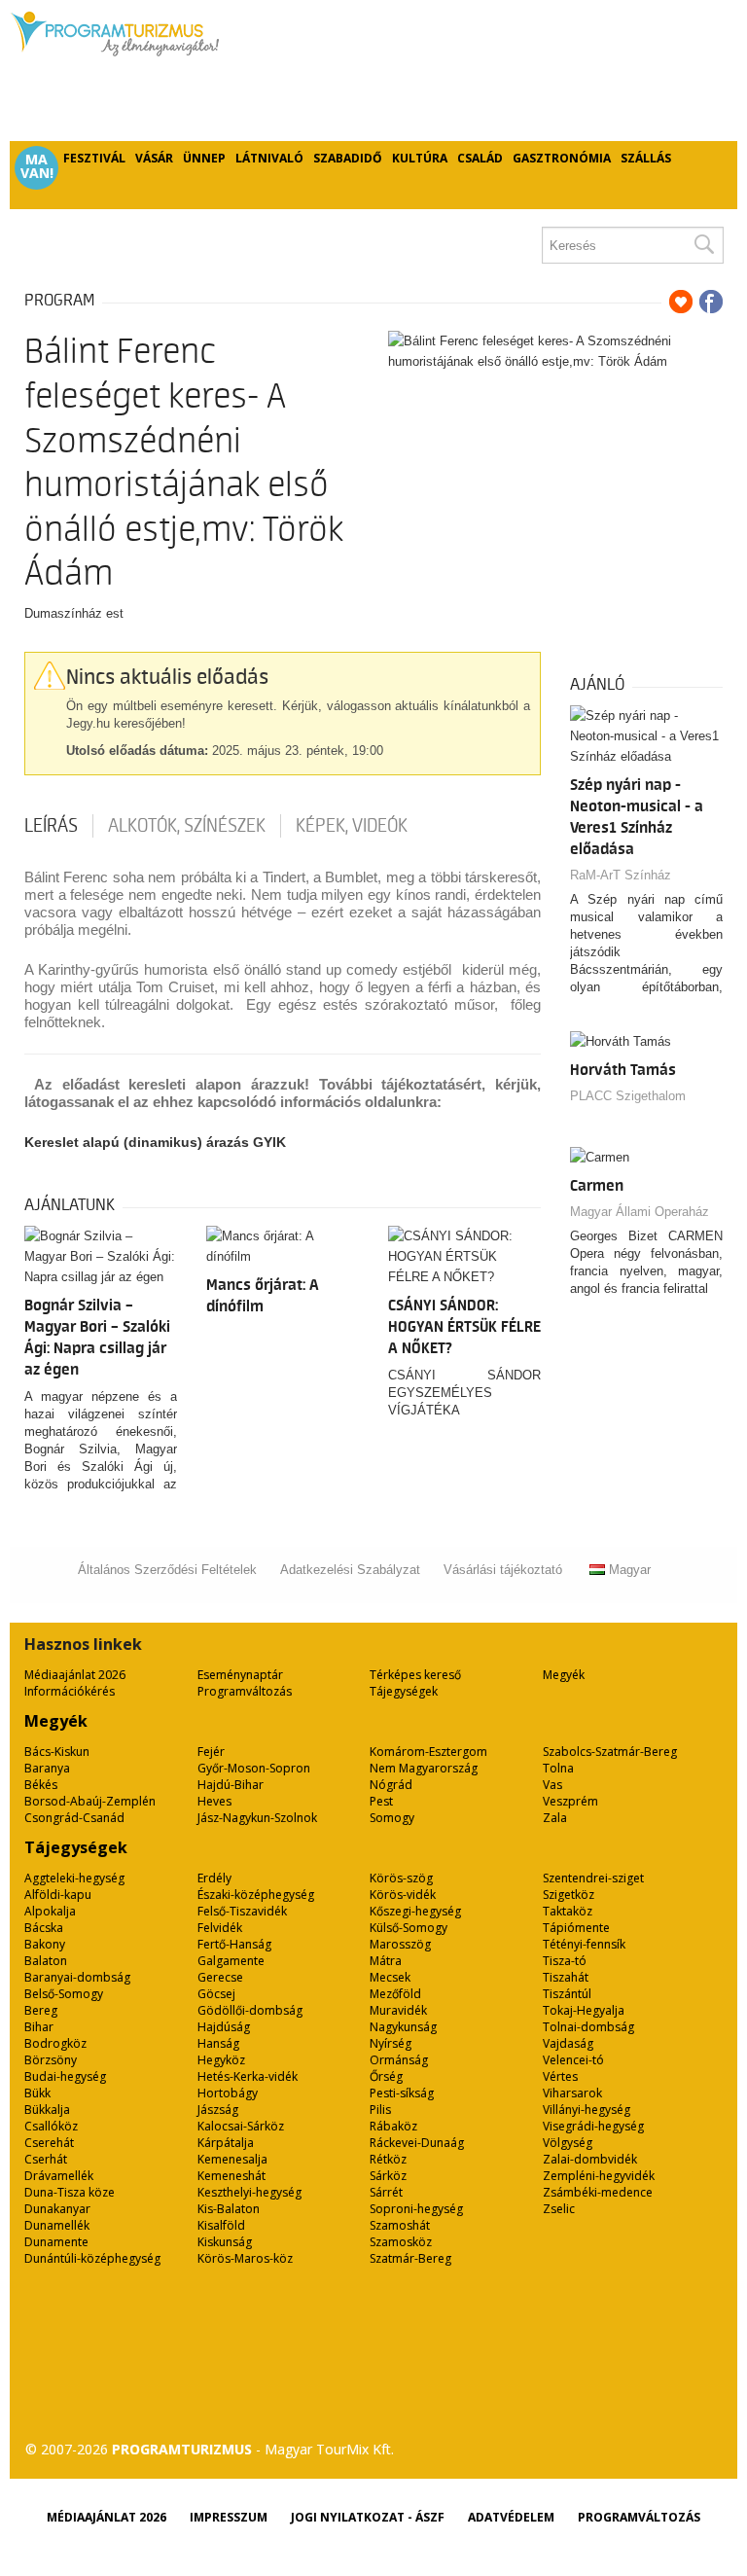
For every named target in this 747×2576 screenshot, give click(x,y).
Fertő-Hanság (234, 1944)
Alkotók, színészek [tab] (187, 826)
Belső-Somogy (64, 1994)
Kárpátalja (226, 2143)
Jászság (218, 2110)
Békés (41, 1785)
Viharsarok (572, 2093)
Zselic (559, 2209)
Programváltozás (245, 1691)
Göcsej (216, 1994)
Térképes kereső (415, 1675)
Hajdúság (224, 2027)
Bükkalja (47, 2110)
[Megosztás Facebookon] (711, 302)
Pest (381, 1801)
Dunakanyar (57, 2209)
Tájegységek (404, 1691)
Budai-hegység (65, 2076)
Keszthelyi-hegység (249, 2192)
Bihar (39, 2027)
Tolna (558, 1768)
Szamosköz (401, 2242)
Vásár (154, 158)
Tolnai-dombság (588, 2027)
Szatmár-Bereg (410, 2258)
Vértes (560, 2076)
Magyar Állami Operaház (640, 1212)
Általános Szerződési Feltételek (167, 1570)
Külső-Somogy (409, 1928)
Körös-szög (401, 1878)
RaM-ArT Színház (621, 875)
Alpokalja (50, 1911)
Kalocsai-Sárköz (241, 2126)
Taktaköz (568, 1911)
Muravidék (398, 2010)
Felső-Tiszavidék (242, 1911)
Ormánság (399, 2060)
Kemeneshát (231, 2176)
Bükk (37, 2093)
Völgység (568, 2143)
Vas (552, 1785)
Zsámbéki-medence (598, 2192)
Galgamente (231, 1961)
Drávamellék (59, 2176)
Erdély (214, 1878)
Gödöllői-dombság (250, 2010)
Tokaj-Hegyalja (584, 2010)
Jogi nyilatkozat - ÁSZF (368, 2517)
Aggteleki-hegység (74, 1878)
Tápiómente (576, 1928)
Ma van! (37, 166)
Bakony (45, 1944)
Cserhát (46, 2159)
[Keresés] (703, 245)
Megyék (564, 1675)
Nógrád (391, 1785)
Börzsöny (51, 2060)
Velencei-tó (573, 2060)
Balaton (46, 1961)
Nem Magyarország (424, 1768)
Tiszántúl (567, 1994)
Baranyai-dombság (77, 1977)
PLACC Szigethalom (628, 1096)
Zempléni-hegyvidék (599, 2176)
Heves (214, 1801)
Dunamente (56, 2242)
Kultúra (420, 158)
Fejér (211, 1752)
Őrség (386, 2076)
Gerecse (220, 1977)
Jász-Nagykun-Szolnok (257, 1818)
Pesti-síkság (402, 2093)
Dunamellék (57, 2225)
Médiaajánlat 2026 (75, 1675)
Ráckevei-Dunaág (417, 2143)
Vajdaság (568, 2043)
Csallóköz (51, 2126)
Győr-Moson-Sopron (254, 1768)
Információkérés (70, 1691)
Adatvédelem (511, 2517)
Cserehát (49, 2143)
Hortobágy (228, 2093)
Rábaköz (393, 2126)
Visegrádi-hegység (593, 2126)
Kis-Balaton (229, 2209)
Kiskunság (225, 2242)
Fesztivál (94, 158)
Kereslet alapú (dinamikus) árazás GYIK (155, 1142)
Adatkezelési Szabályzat (350, 1570)
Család (480, 158)
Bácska (44, 1928)
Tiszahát (566, 1977)
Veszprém (570, 1801)
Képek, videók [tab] (352, 826)
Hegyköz (221, 2060)
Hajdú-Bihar (231, 1785)
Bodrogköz (55, 2043)
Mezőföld (395, 1994)
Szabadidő (348, 158)
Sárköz (388, 2176)
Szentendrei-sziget (593, 1878)
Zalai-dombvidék (590, 2159)
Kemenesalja (232, 2159)
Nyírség (391, 2043)
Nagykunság (403, 2027)
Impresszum (229, 2517)
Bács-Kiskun (57, 1752)
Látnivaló (269, 158)
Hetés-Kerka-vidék (248, 2076)
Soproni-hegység (416, 2209)
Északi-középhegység (256, 1895)
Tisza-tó (565, 1961)
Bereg (41, 2010)
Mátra (386, 1961)
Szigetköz (569, 1895)
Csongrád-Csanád (74, 1818)
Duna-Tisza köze (70, 2192)
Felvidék (220, 1928)
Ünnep (204, 158)
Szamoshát (400, 2225)
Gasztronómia (562, 158)
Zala (555, 1818)
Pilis (380, 2110)
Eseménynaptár (240, 1675)
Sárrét (386, 2192)
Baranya (47, 1768)
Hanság (218, 2043)
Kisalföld (221, 2225)
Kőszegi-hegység (415, 1911)
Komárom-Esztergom (428, 1752)
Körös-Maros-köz (245, 2258)
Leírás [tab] (51, 826)
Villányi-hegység (587, 2110)
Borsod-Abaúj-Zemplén (90, 1801)
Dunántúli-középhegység (92, 2258)
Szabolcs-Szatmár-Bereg (610, 1752)
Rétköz (388, 2159)
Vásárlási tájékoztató (503, 1570)
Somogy (392, 1818)
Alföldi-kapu (58, 1895)
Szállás (646, 158)
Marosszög (400, 1944)
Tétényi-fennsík (584, 1944)
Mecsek (390, 1977)
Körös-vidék (403, 1895)
